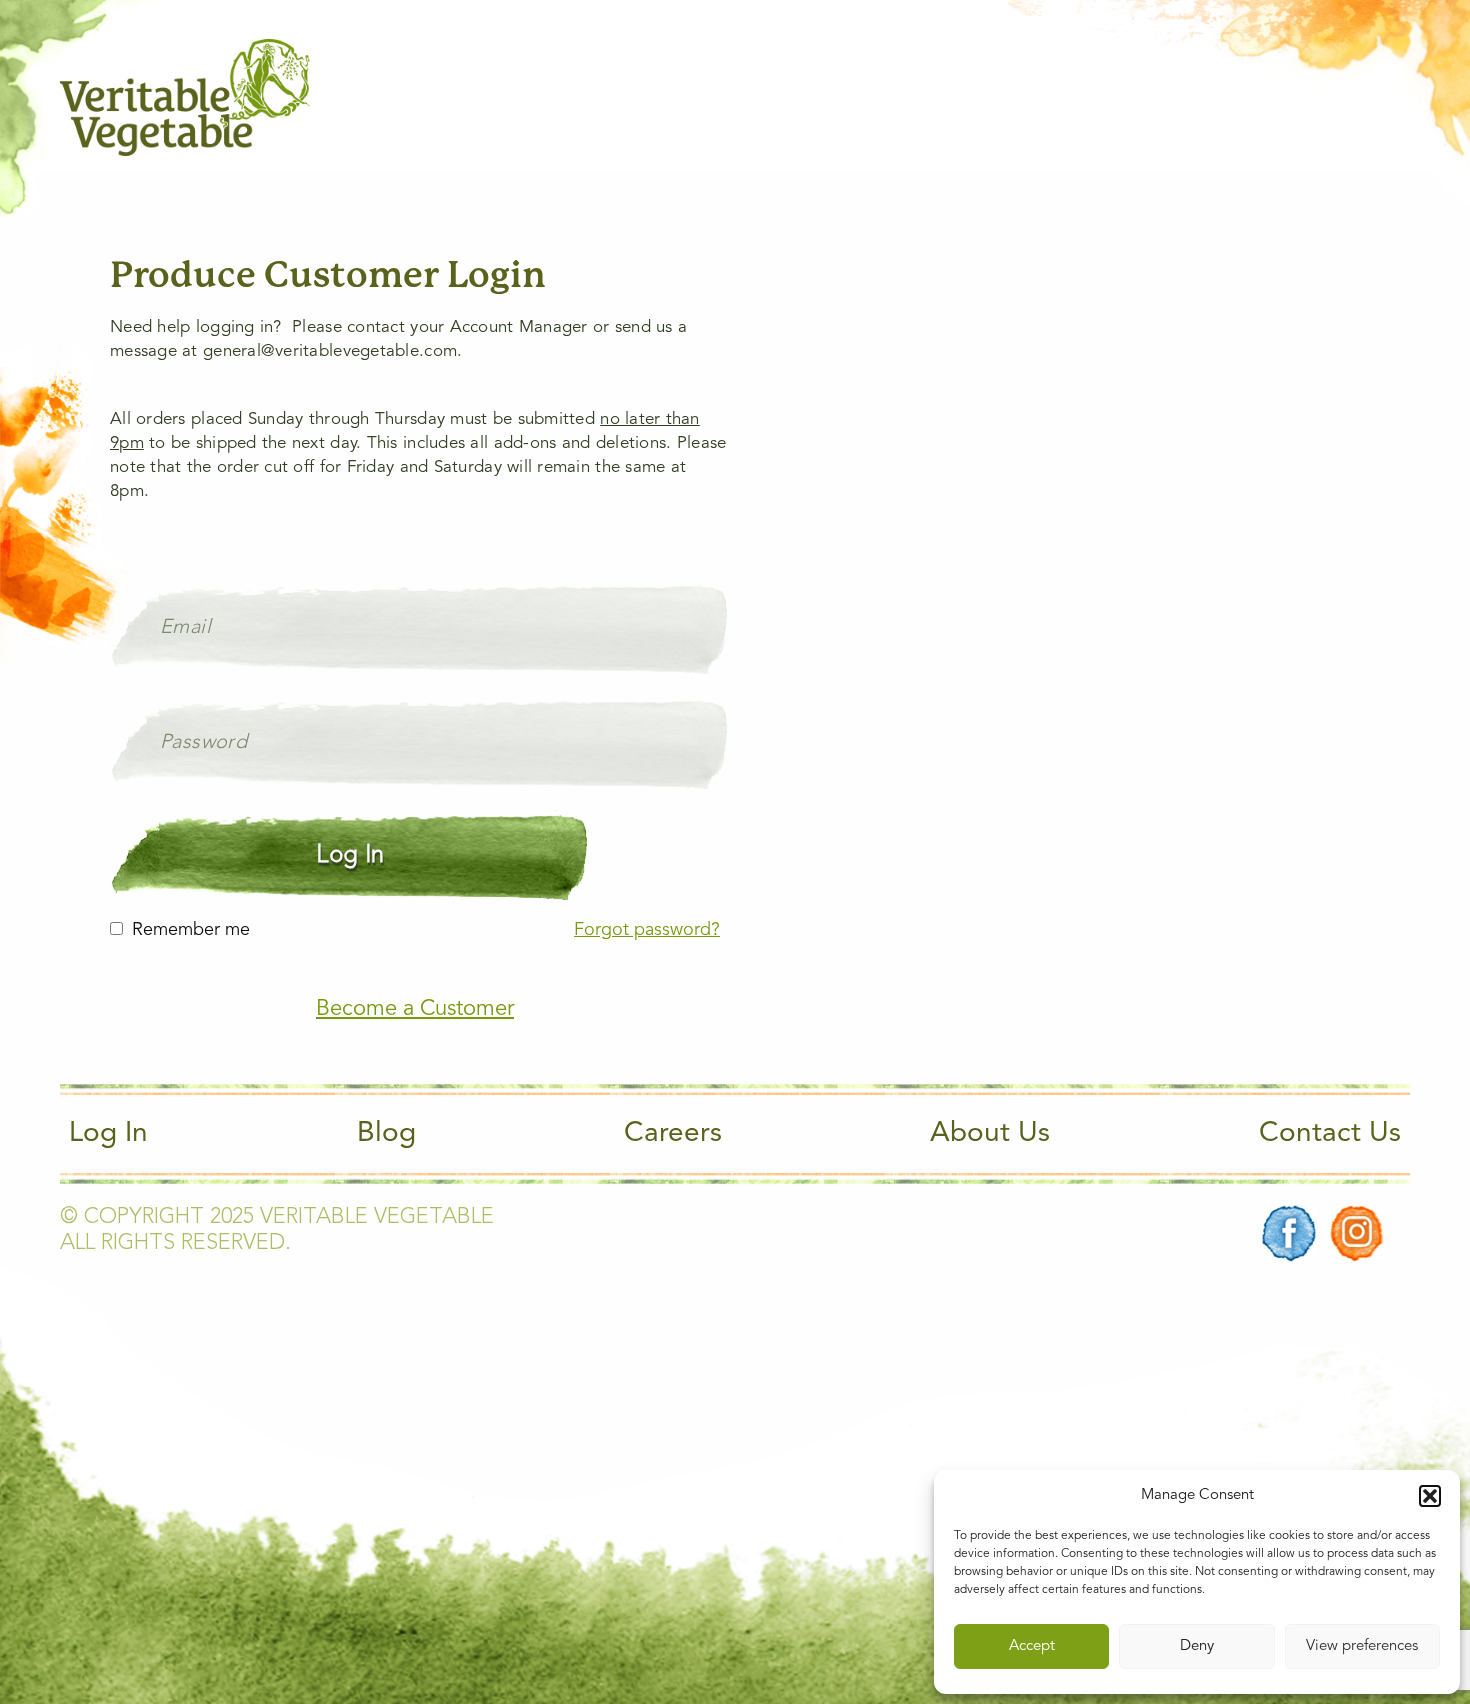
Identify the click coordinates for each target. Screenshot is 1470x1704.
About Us (990, 1134)
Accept (1032, 1646)
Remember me (191, 930)
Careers (673, 1134)
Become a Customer (415, 1009)
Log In (108, 1134)
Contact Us (1330, 1134)
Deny (1197, 1646)
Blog (386, 1134)
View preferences (1362, 1646)
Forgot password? (647, 930)
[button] (1430, 1496)
